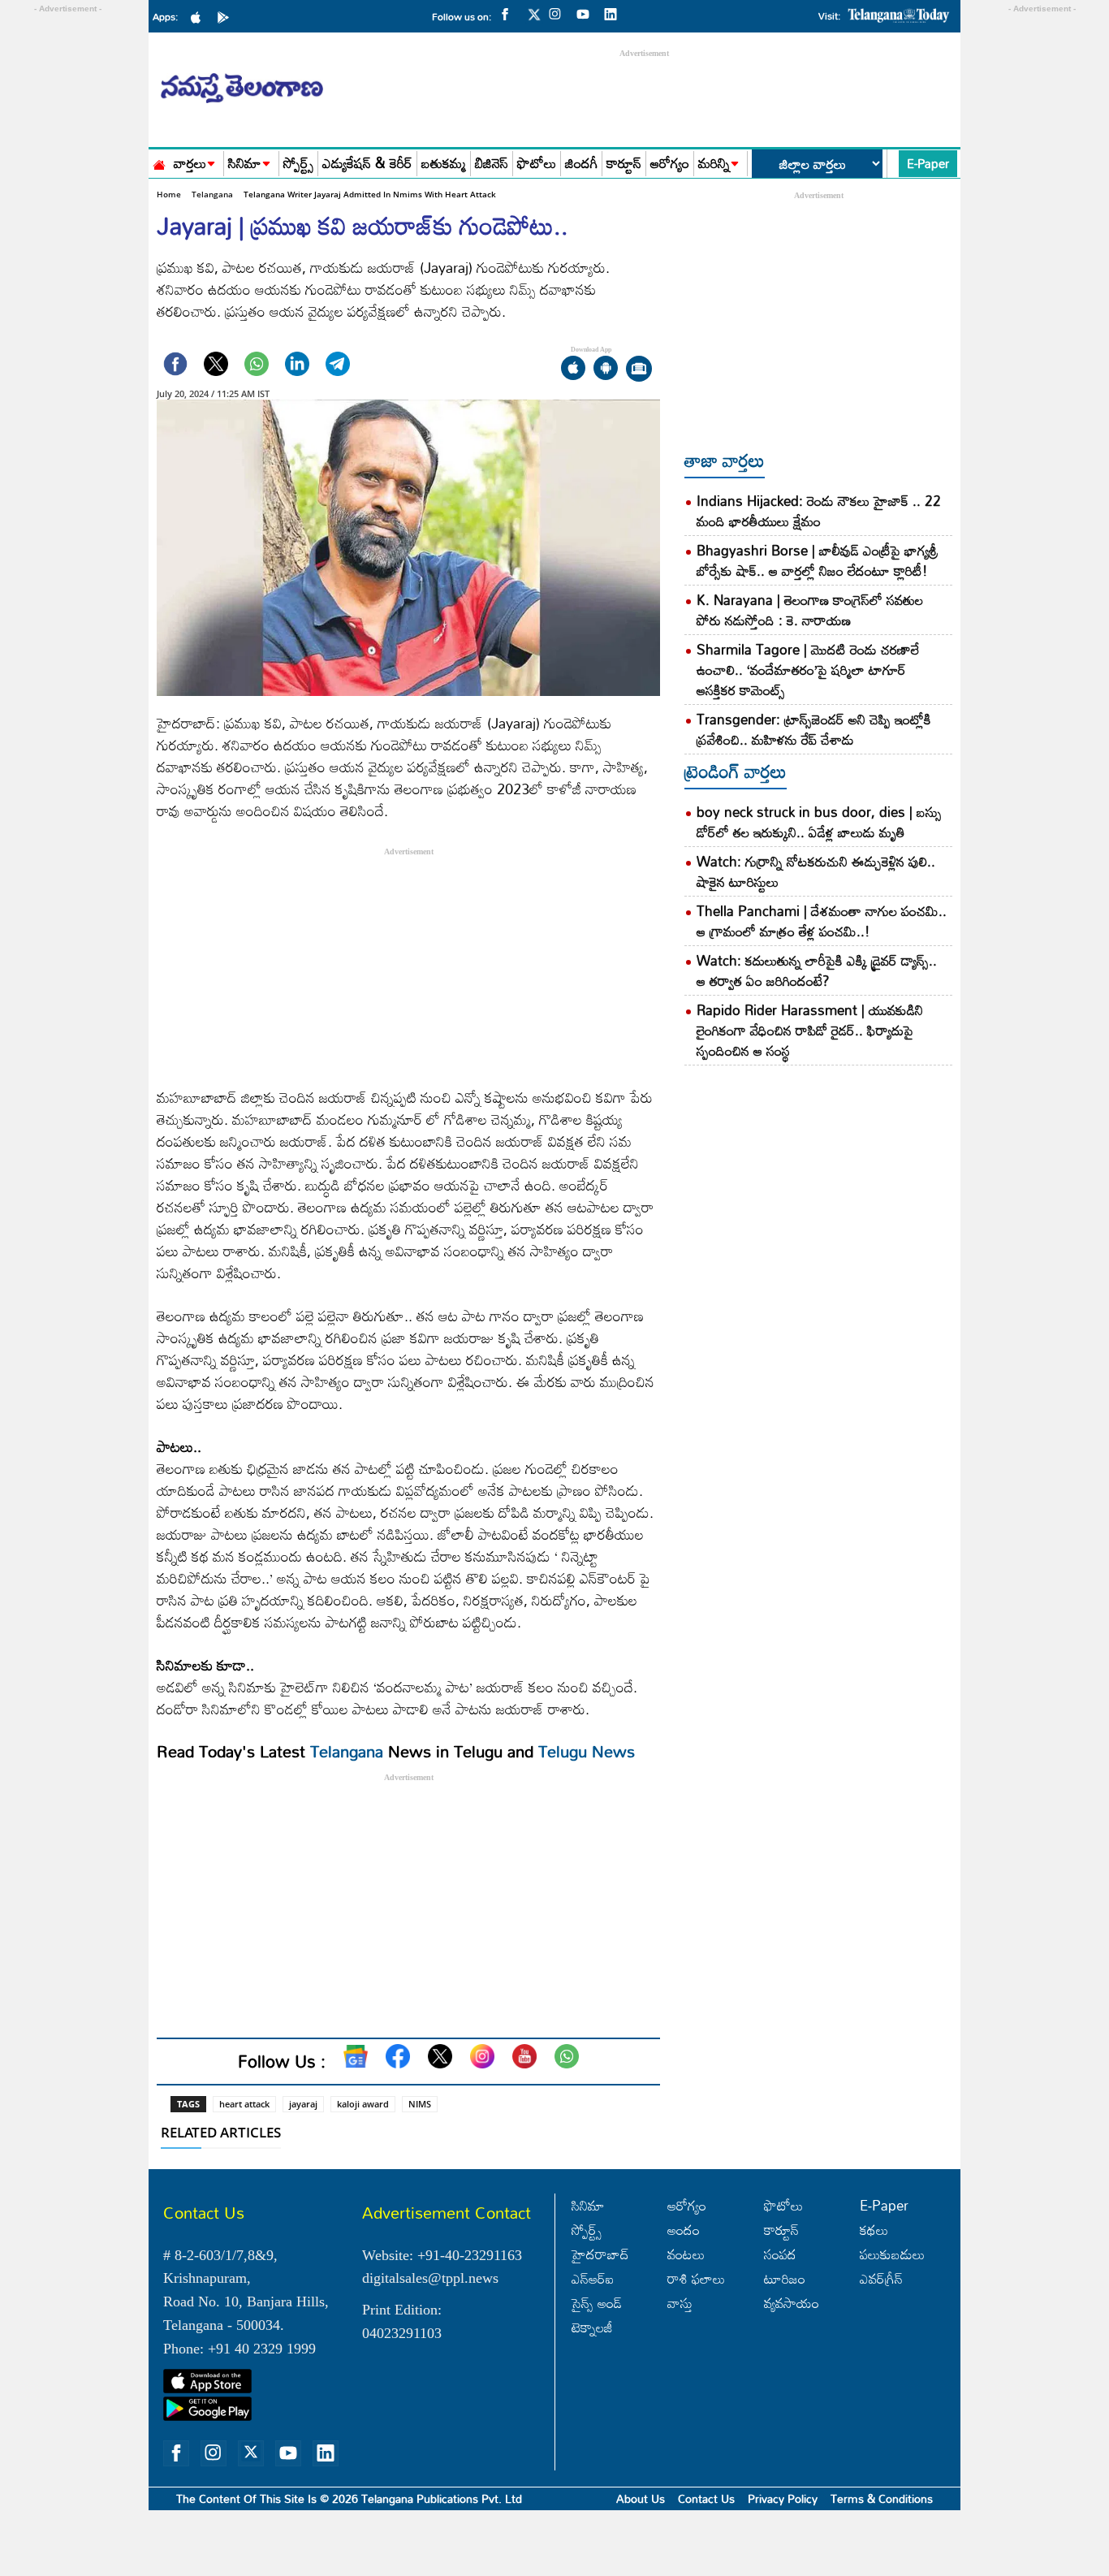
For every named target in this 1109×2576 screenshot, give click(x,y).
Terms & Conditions (882, 2498)
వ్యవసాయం (792, 2303)
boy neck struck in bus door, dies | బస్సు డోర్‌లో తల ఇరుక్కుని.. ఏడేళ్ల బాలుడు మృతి (819, 822)
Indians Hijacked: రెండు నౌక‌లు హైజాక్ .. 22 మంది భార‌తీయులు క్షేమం (819, 511)
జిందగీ (581, 164)
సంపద (780, 2254)
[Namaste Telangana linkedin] (615, 13)
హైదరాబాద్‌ (600, 2254)
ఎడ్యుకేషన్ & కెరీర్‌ (367, 164)
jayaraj (303, 2104)
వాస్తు (680, 2303)
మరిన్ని (714, 164)
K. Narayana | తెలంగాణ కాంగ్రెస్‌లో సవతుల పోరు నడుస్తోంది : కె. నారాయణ (810, 610)
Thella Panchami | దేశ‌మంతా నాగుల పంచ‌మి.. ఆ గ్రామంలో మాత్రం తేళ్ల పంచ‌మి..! (822, 921)
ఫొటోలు (537, 164)
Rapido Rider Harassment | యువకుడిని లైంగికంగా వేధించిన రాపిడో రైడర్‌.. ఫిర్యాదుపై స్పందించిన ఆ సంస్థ (810, 1030)
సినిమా (245, 164)
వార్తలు (190, 164)
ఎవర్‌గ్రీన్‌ (881, 2278)
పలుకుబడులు (892, 2254)
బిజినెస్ (492, 164)
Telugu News (587, 1751)
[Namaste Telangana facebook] (509, 13)
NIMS (420, 2104)
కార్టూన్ (624, 164)
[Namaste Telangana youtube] (587, 13)
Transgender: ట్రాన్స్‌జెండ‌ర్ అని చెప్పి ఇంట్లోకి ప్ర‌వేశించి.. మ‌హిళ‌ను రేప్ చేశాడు (814, 729)
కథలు (874, 2230)
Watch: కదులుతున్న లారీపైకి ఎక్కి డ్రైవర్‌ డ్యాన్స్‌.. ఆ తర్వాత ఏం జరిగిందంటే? (817, 970)
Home (169, 194)
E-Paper (928, 163)
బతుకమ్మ (444, 164)
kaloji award (363, 2104)
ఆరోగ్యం (670, 164)
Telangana (212, 194)
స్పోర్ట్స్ (298, 164)
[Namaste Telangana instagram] (559, 13)
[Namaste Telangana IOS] (200, 16)
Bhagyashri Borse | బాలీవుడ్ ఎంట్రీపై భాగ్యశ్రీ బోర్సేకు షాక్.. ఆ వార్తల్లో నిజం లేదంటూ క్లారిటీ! (817, 560)
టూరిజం (785, 2278)
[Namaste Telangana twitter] (534, 19)
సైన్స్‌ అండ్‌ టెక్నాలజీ (597, 2315)
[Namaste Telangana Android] (227, 16)
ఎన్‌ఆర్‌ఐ (593, 2278)
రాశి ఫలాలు (696, 2278)
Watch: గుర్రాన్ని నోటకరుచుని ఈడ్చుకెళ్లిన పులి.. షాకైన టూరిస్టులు (816, 871)
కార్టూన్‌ (781, 2230)
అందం (684, 2230)
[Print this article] (639, 370)
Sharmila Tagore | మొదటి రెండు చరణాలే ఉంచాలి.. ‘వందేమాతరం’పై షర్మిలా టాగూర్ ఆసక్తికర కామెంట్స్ (808, 670)
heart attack (244, 2104)
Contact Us (706, 2498)
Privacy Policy (783, 2498)
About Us (641, 2498)
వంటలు (686, 2254)
